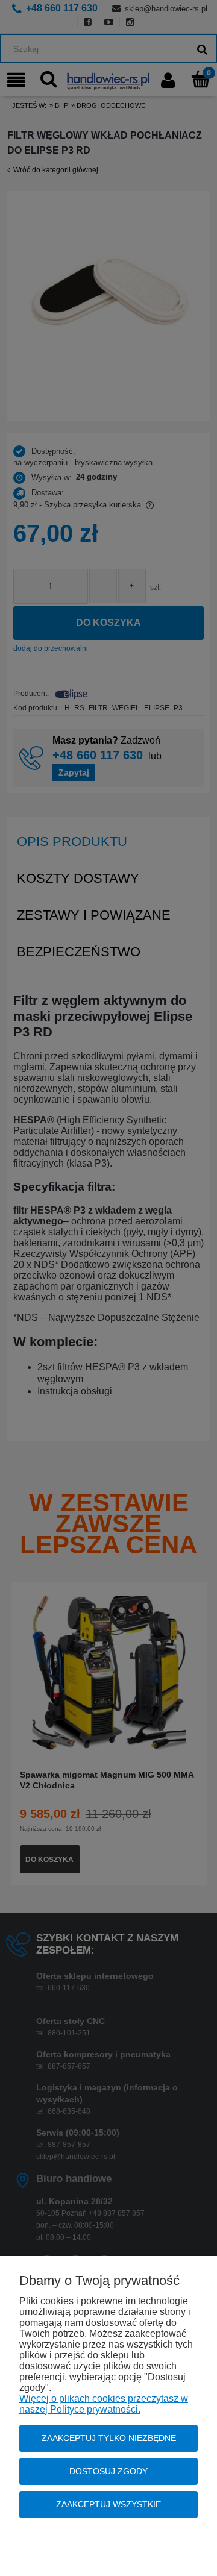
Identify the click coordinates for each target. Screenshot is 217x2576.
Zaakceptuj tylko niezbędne (109, 2438)
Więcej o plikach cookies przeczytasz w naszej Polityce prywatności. (104, 2404)
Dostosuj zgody (108, 2471)
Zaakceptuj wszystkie (108, 2504)
